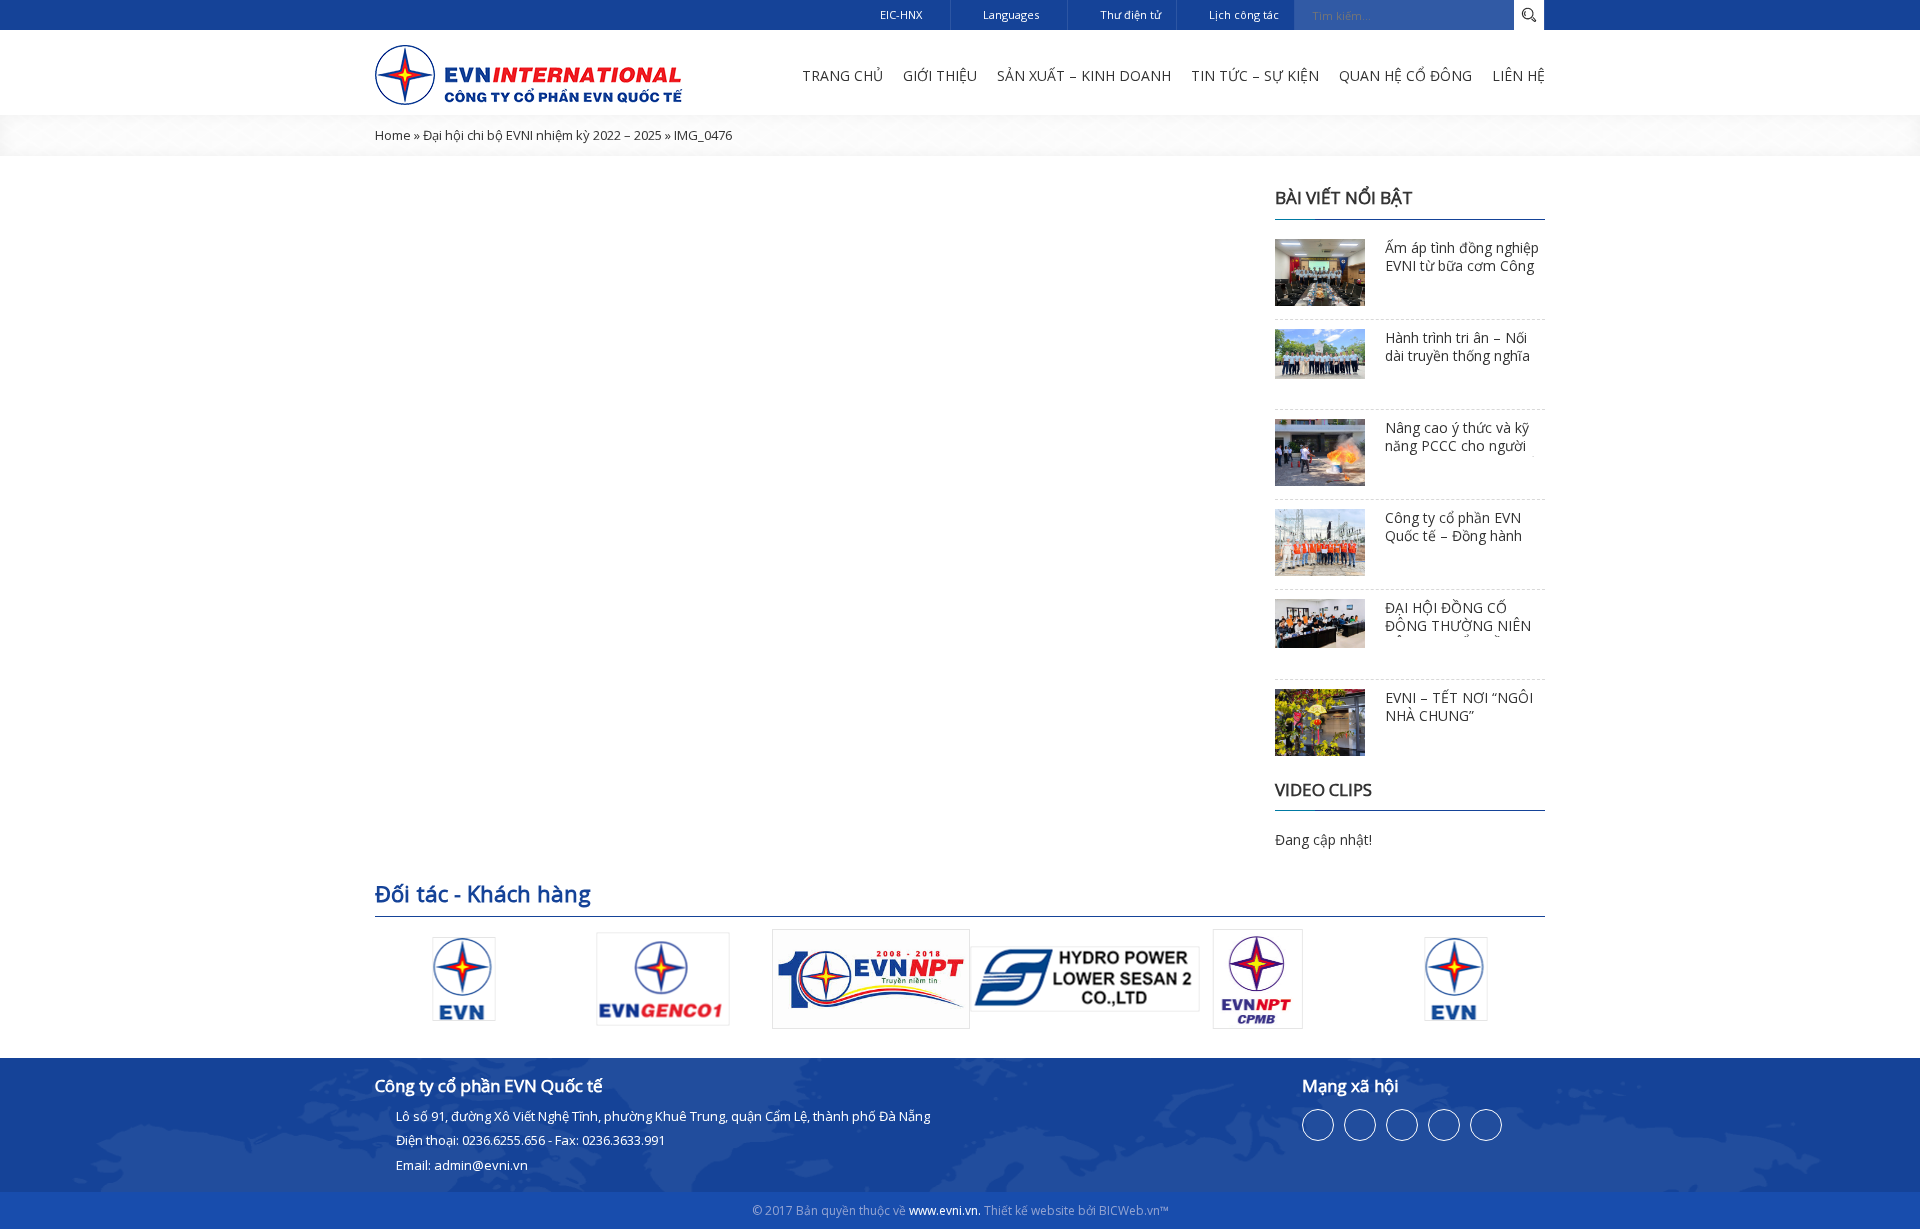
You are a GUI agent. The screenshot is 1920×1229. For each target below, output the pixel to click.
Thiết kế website (1029, 1210)
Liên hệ (1518, 75)
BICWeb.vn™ (1134, 1210)
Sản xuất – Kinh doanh (1084, 75)
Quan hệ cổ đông (1405, 75)
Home (393, 135)
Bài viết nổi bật (1344, 197)
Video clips (1323, 789)
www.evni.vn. (945, 1210)
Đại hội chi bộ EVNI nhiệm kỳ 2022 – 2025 (542, 135)
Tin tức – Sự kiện (1255, 75)
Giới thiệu (940, 75)
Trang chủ (842, 75)
